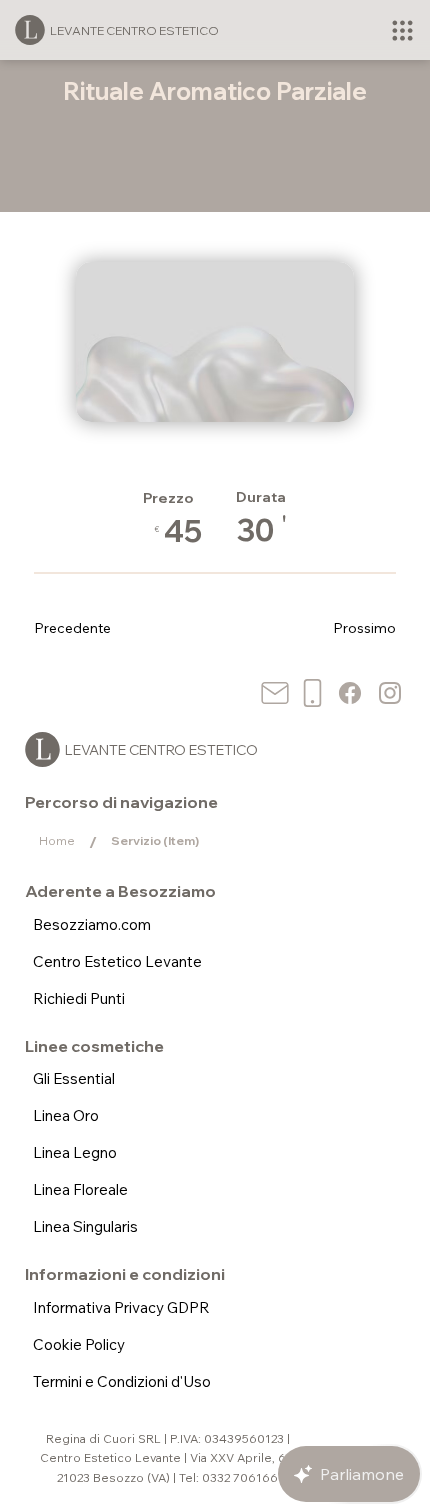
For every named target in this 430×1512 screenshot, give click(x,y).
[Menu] (402, 30)
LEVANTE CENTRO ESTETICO (134, 30)
